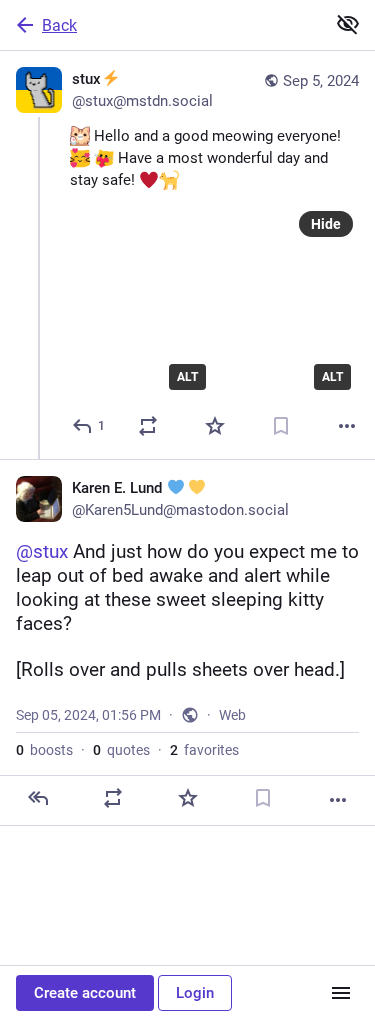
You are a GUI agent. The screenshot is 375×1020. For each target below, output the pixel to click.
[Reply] (38, 798)
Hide (326, 224)
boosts (44, 750)
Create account (85, 993)
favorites (204, 750)
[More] (347, 426)
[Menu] (341, 993)
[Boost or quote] (148, 426)
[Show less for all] (348, 24)
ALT (187, 377)
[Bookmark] (281, 426)
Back (59, 25)
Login (195, 993)
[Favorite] (215, 426)
